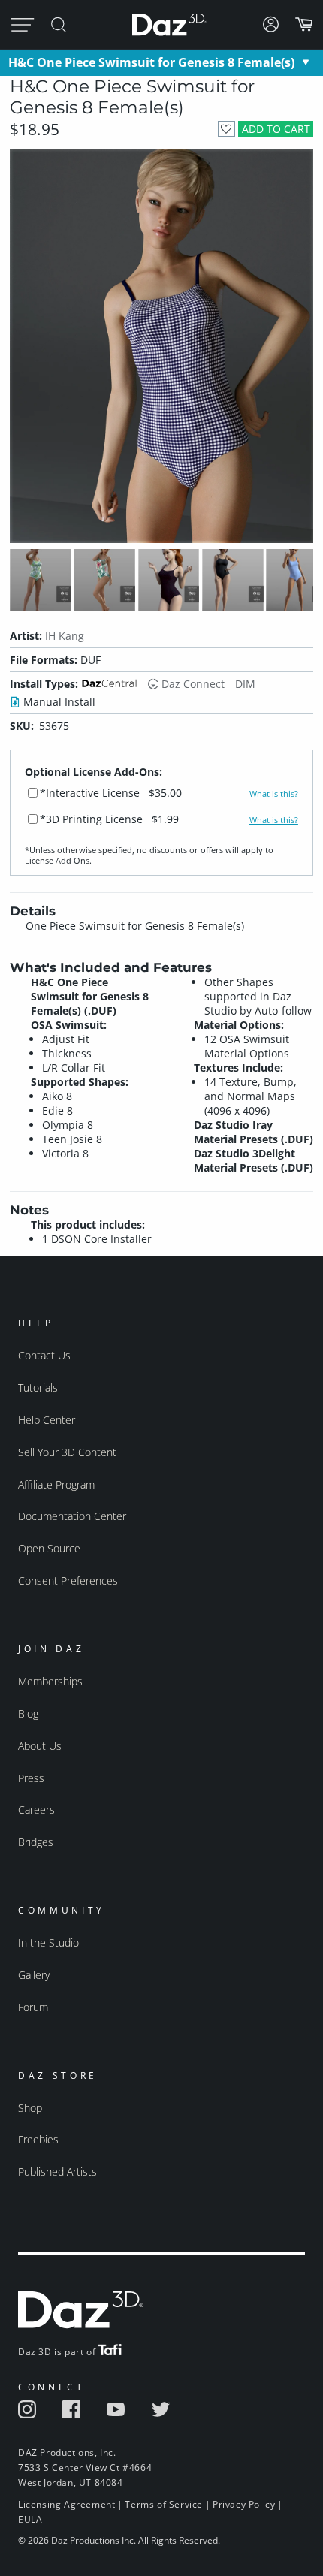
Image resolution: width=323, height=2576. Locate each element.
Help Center (47, 1420)
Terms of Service (164, 2504)
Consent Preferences (68, 1581)
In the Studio (48, 1943)
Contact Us (44, 1355)
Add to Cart (276, 129)
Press (31, 1778)
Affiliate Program (56, 1484)
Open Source (49, 1548)
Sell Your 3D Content (67, 1452)
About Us (40, 1746)
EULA (30, 2519)
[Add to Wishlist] (226, 129)
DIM (245, 684)
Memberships (50, 1681)
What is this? (274, 794)
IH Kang (65, 636)
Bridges (36, 1842)
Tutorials (38, 1388)
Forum (33, 2007)
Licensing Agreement (66, 2504)
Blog (28, 1713)
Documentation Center (72, 1516)
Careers (36, 1810)
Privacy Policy (244, 2504)
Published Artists (57, 2172)
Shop (30, 2108)
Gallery (34, 1975)
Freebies (38, 2139)
